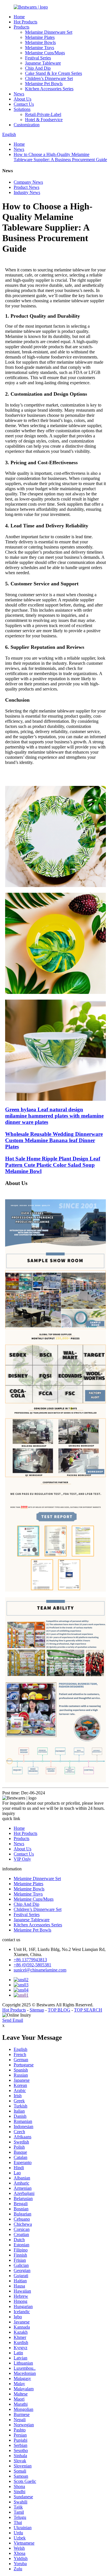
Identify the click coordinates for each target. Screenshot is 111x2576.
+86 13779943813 (30, 1960)
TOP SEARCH (88, 2010)
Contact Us (24, 104)
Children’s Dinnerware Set (49, 78)
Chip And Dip (38, 68)
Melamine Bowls (40, 42)
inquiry (9, 1813)
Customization (27, 125)
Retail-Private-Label (43, 114)
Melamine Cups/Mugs (45, 53)
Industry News (27, 192)
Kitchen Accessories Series (49, 89)
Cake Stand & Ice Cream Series (54, 73)
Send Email (13, 2020)
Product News (26, 187)
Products (21, 27)
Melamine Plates (40, 37)
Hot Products (25, 22)
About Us (22, 99)
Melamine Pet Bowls (44, 84)
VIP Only (22, 1859)
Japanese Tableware (43, 63)
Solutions (22, 109)
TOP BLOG (59, 2010)
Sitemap (37, 2010)
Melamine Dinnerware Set (49, 32)
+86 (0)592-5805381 (32, 1965)
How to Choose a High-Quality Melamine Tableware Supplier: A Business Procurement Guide (60, 157)
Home (19, 17)
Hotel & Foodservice (44, 120)
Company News (28, 182)
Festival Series (38, 58)
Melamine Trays (40, 48)
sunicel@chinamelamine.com (40, 1970)
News (19, 94)
